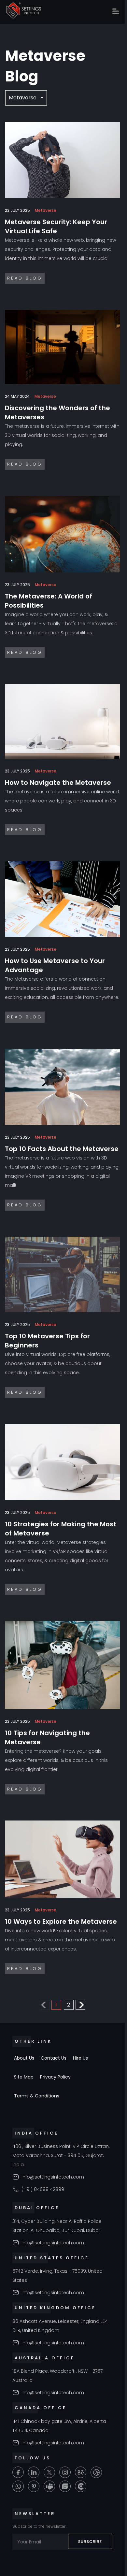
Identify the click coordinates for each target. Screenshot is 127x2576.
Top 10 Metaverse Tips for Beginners (47, 1341)
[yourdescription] (81, 2486)
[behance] (81, 2472)
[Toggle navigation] (116, 12)
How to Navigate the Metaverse (58, 783)
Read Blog (25, 278)
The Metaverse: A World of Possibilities (49, 601)
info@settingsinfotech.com (53, 2177)
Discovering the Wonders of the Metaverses (57, 412)
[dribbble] (96, 2472)
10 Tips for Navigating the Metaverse (47, 1737)
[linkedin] (34, 2472)
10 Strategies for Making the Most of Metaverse (61, 1529)
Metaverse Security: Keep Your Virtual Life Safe (56, 226)
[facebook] (18, 2472)
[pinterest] (34, 2486)
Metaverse (23, 98)
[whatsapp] (18, 2486)
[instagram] (65, 2472)
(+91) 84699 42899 (43, 2189)
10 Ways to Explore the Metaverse (61, 1921)
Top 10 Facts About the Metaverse (62, 1149)
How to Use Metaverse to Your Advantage (55, 965)
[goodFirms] (65, 2486)
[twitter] (49, 2472)
